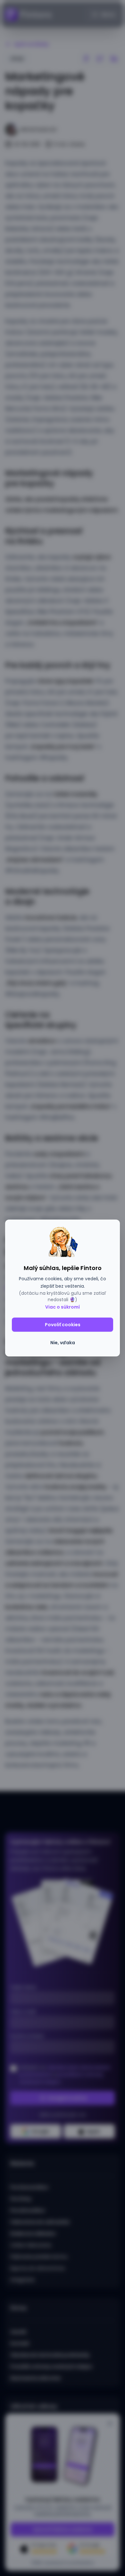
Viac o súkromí (63, 1307)
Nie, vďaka (63, 1343)
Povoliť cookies (63, 1325)
